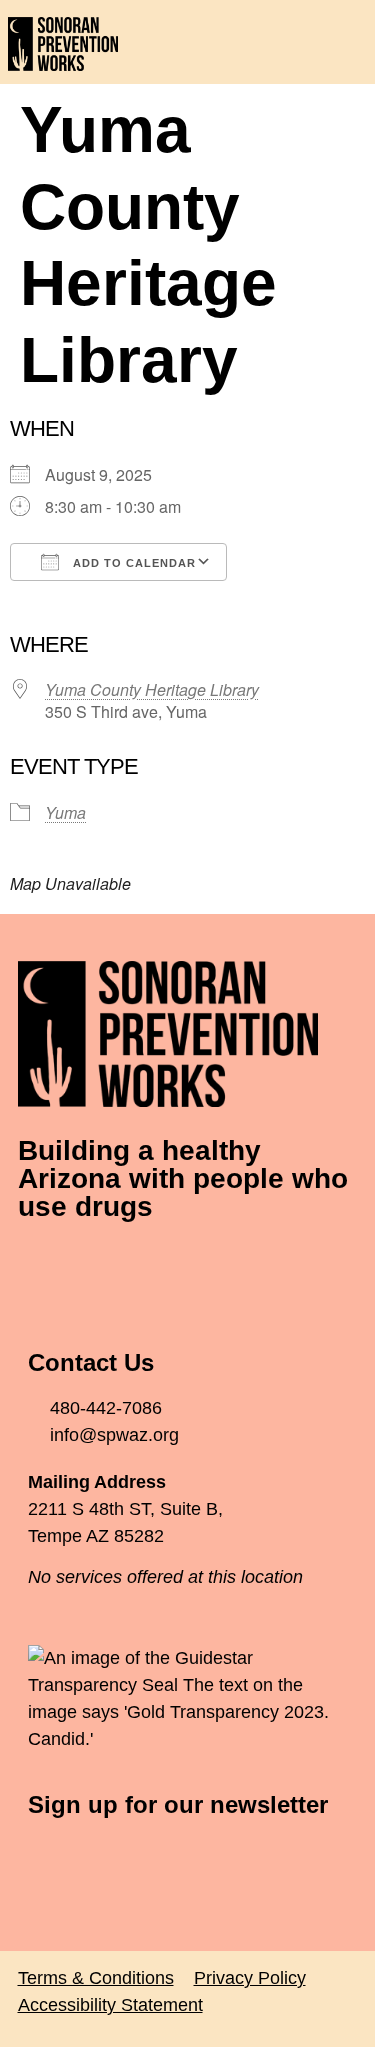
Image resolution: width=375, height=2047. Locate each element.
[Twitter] (98, 1266)
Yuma (65, 812)
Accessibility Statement (110, 2005)
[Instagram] (153, 1266)
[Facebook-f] (43, 1266)
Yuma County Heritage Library (152, 689)
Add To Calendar (132, 563)
